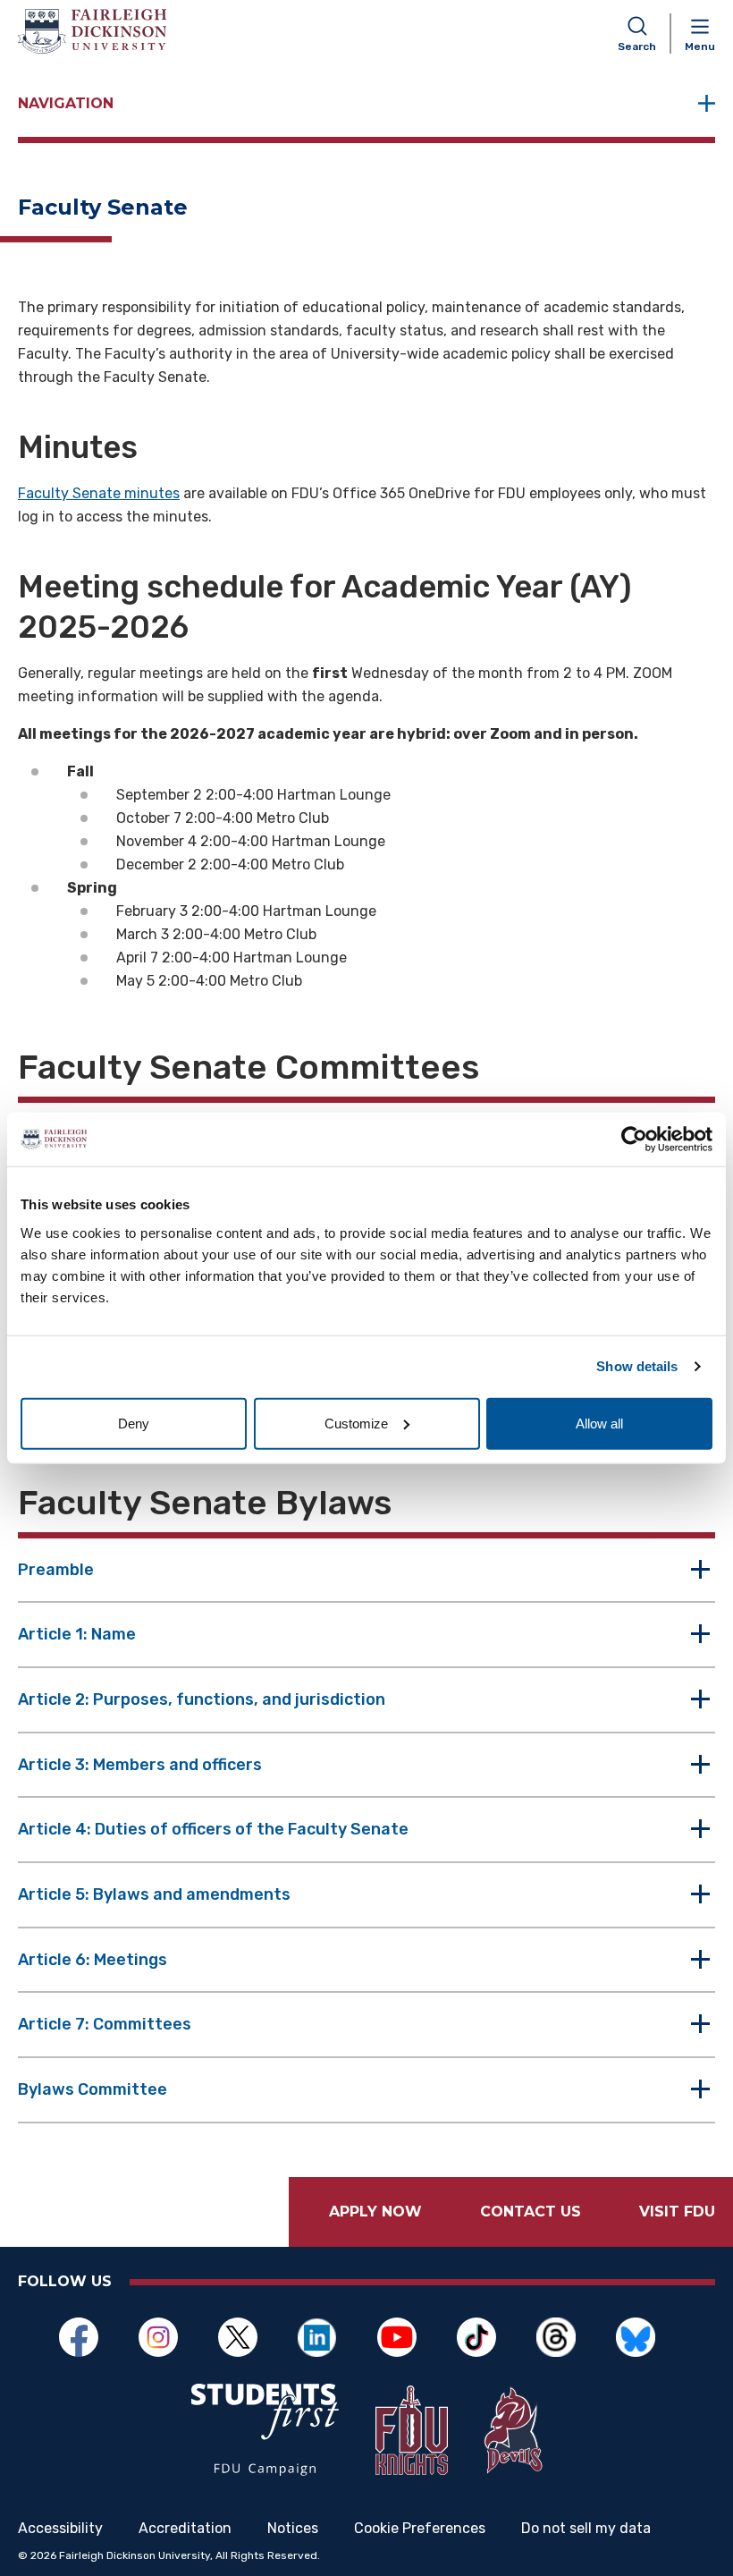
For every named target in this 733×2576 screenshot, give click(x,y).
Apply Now (375, 2212)
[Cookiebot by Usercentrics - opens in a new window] (634, 1140)
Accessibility (60, 2529)
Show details (637, 1366)
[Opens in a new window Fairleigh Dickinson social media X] (247, 2337)
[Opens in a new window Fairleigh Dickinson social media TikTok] (486, 2337)
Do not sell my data (586, 2529)
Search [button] (637, 47)
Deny (134, 1423)
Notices (293, 2529)
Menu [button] (700, 47)
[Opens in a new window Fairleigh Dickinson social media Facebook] (88, 2337)
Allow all (599, 1423)
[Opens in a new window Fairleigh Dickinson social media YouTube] (406, 2337)
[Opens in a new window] (265, 2430)
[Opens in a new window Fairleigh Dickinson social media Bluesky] (645, 2337)
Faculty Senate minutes (99, 493)
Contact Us (531, 2212)
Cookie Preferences (420, 2529)
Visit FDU (677, 2212)
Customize (356, 1423)
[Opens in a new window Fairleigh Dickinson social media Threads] (565, 2337)
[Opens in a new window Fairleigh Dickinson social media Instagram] (168, 2337)
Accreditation (185, 2529)
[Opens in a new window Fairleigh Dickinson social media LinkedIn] (327, 2337)
